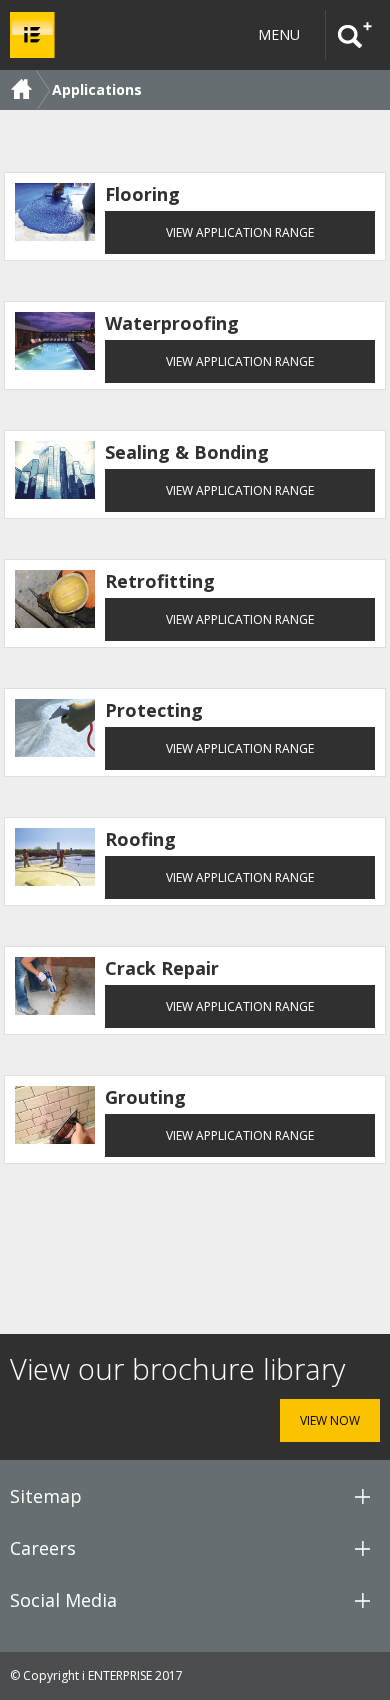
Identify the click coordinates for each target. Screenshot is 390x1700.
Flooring (142, 194)
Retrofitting (160, 581)
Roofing (140, 839)
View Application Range (240, 232)
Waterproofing (172, 323)
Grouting (145, 1097)
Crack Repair (162, 968)
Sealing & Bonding (187, 452)
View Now (330, 1420)
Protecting (154, 710)
